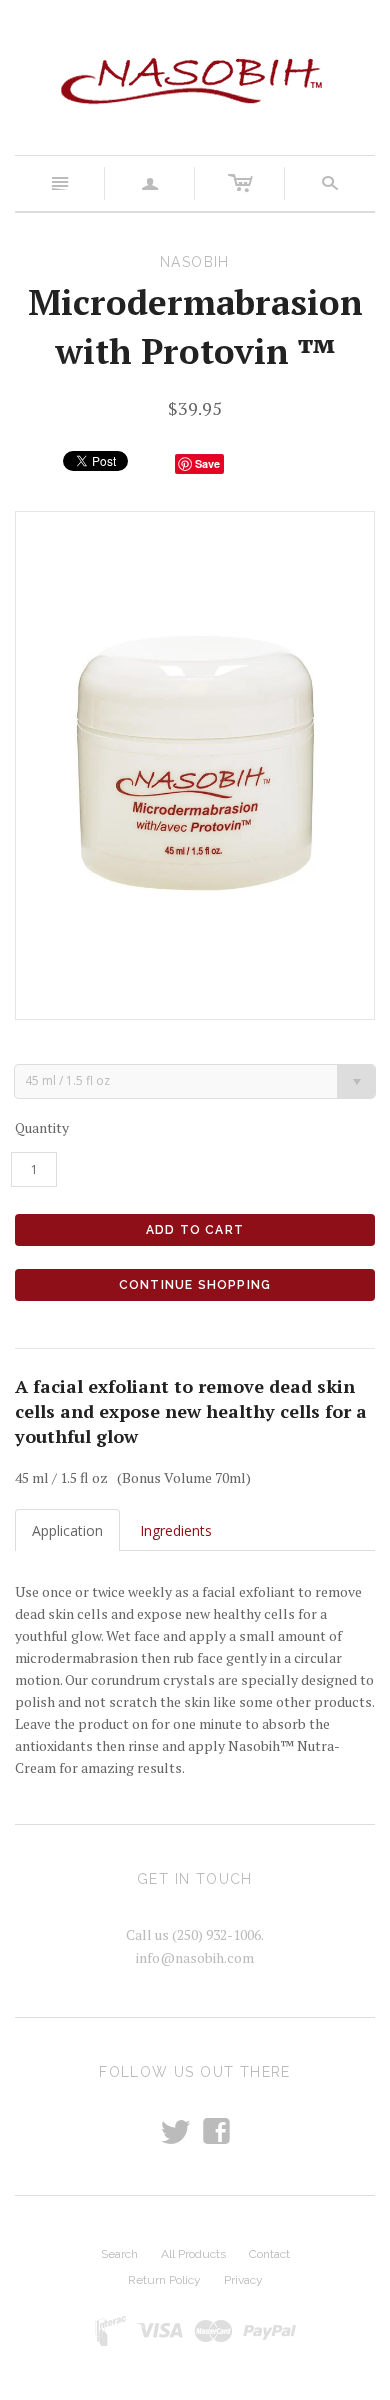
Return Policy (164, 2280)
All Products (193, 2254)
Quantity (42, 1127)
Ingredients (176, 1530)
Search (119, 2254)
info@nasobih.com (195, 1957)
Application (67, 1530)
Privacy (243, 2280)
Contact (269, 2254)
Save (207, 463)
